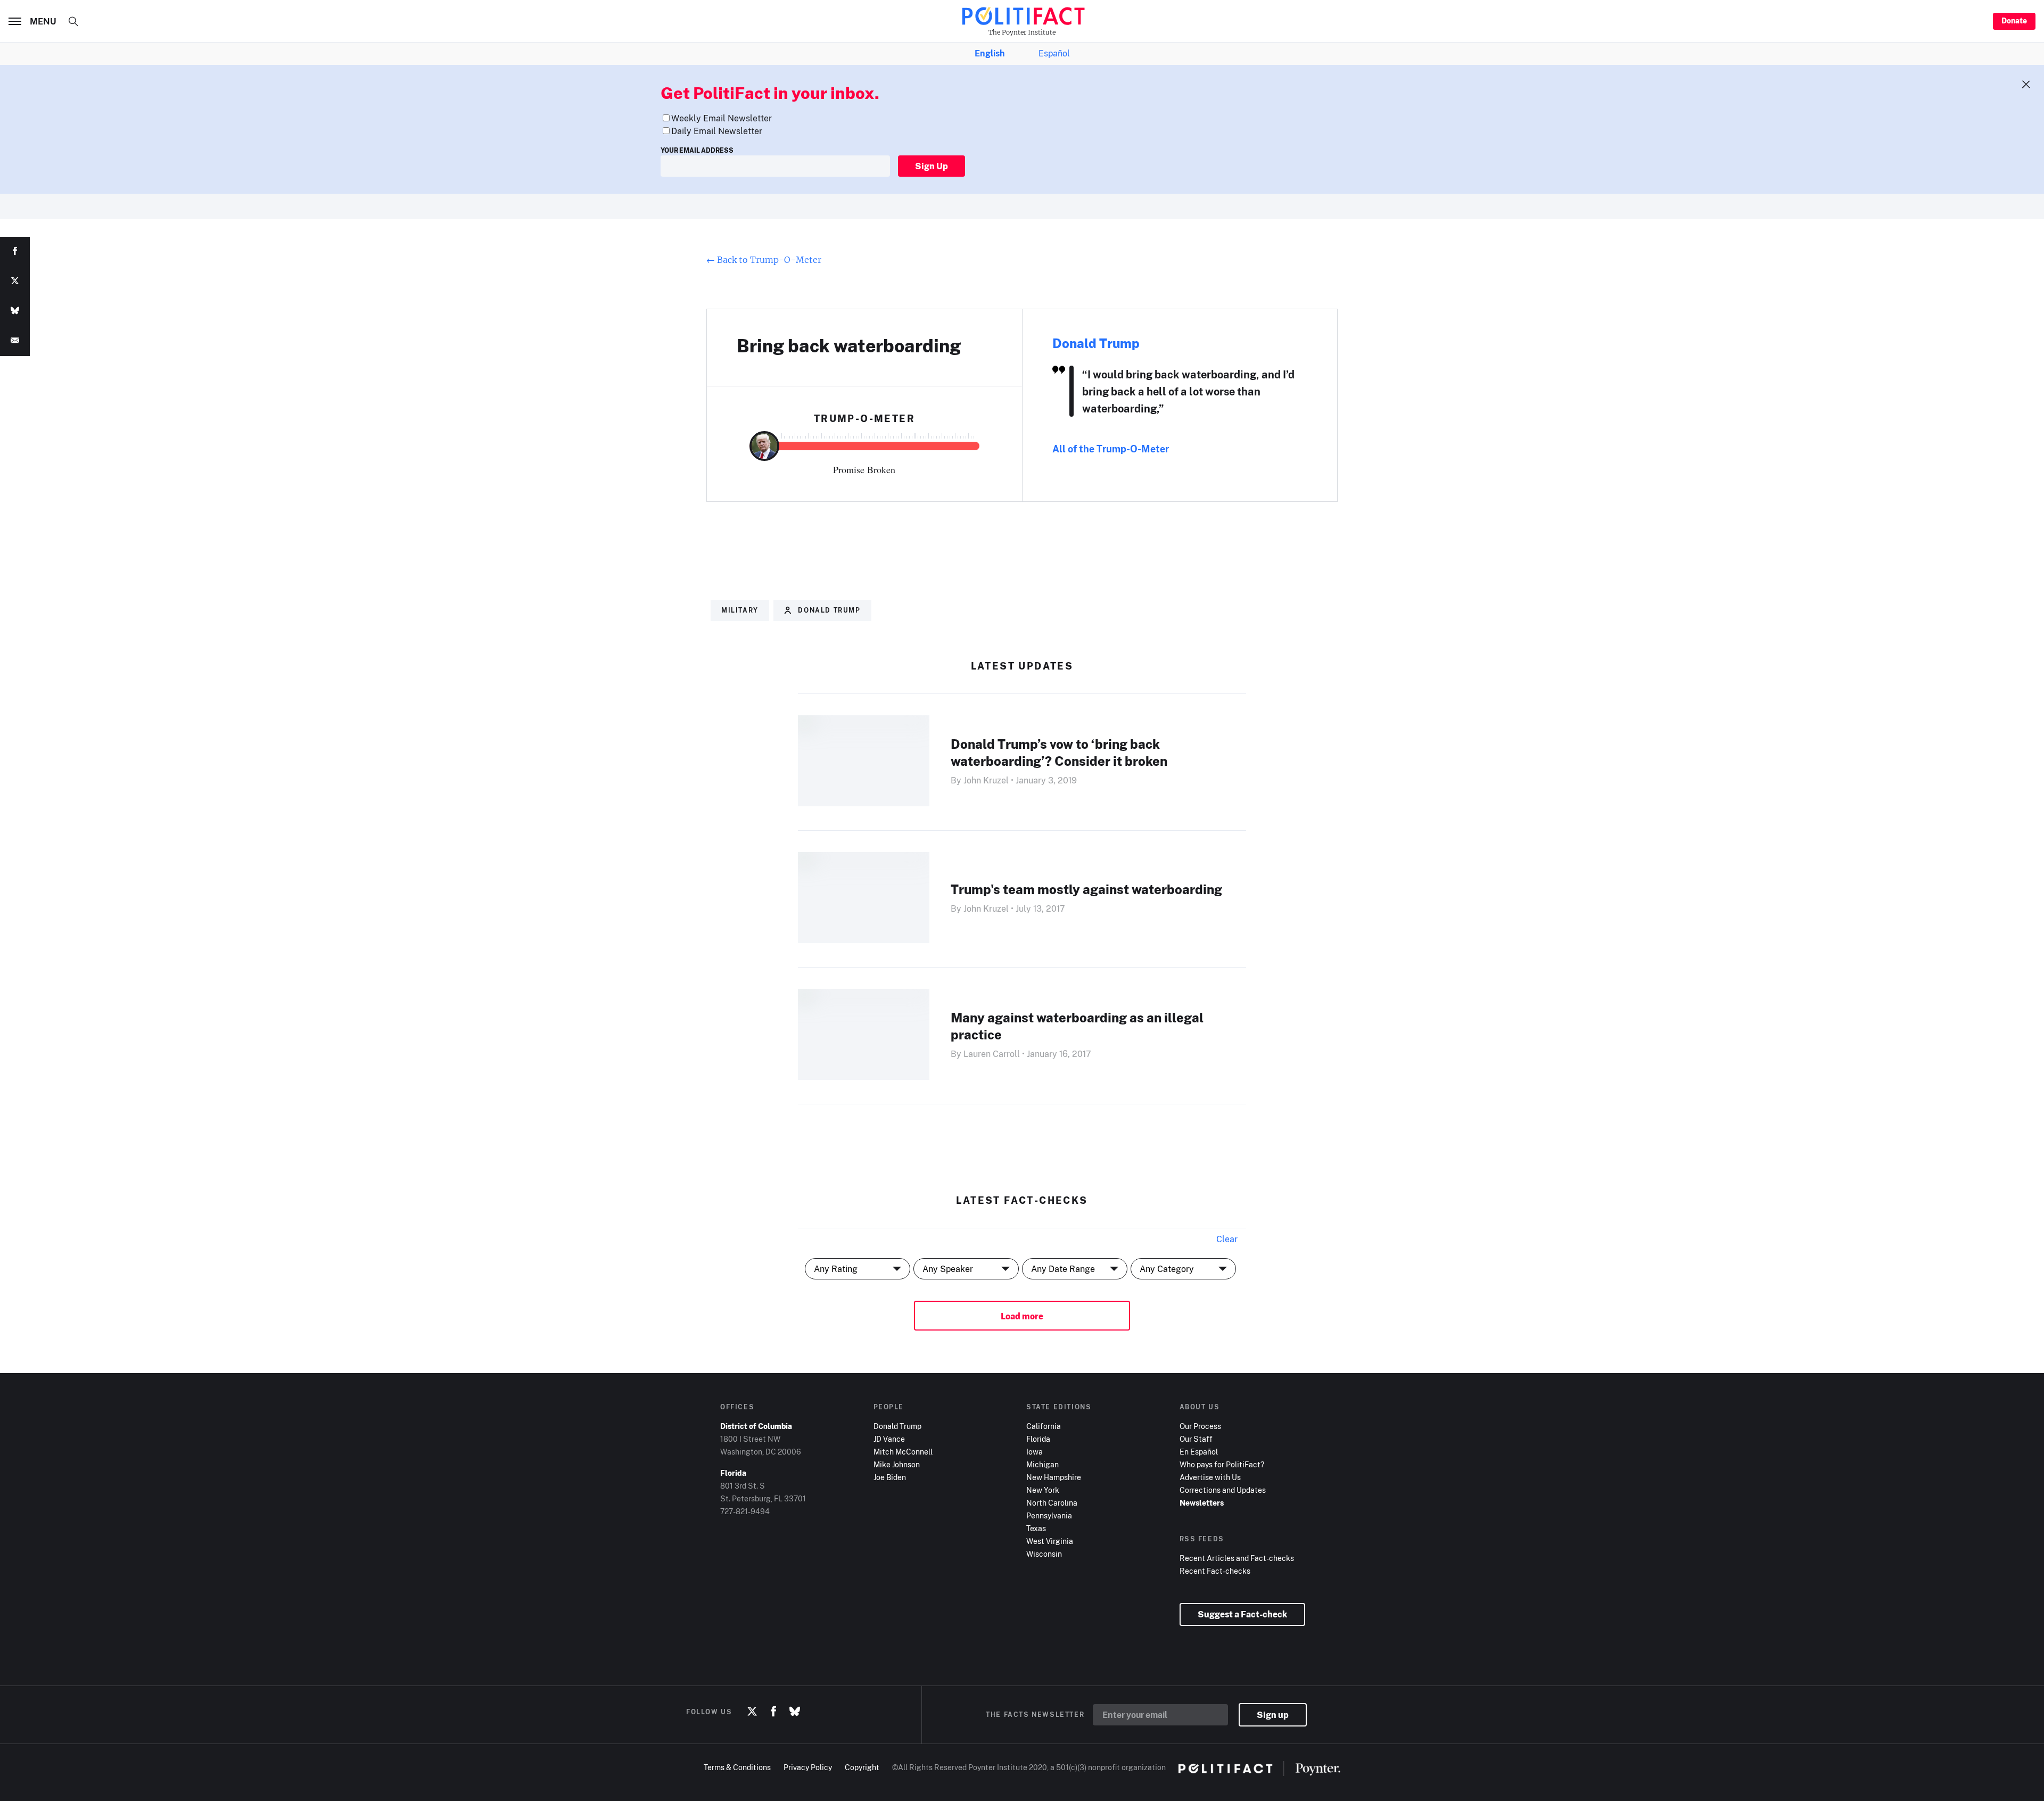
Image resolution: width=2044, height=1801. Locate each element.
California (1044, 1426)
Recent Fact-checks (1215, 1571)
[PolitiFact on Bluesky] (795, 1712)
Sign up (1273, 1715)
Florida (1038, 1439)
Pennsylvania (1049, 1515)
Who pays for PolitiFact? (1222, 1464)
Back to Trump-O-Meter (764, 260)
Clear (1227, 1239)
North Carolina (1052, 1503)
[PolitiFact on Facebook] (773, 1712)
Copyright (862, 1767)
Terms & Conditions (737, 1767)
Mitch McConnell (903, 1452)
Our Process (1200, 1426)
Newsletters (1202, 1503)
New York (1043, 1490)
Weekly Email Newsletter (722, 118)
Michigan (1042, 1464)
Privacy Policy (808, 1767)
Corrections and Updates (1223, 1490)
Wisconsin (1044, 1554)
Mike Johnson (897, 1464)
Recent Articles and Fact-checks (1237, 1558)
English (990, 53)
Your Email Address (697, 150)
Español (1054, 53)
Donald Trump (1096, 343)
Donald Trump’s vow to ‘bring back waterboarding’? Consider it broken (1059, 752)
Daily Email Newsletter (717, 131)
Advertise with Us (1210, 1477)
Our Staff (1196, 1439)
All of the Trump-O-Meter (1111, 449)
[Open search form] (73, 21)
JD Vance (889, 1439)
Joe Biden (890, 1477)
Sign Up (932, 166)
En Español (1199, 1452)
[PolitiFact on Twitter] (752, 1712)
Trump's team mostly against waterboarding (1086, 889)
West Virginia (1050, 1541)
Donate (2014, 20)
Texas (1036, 1528)
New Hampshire (1054, 1477)
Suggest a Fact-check (1242, 1614)
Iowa (1035, 1452)
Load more (1022, 1316)
